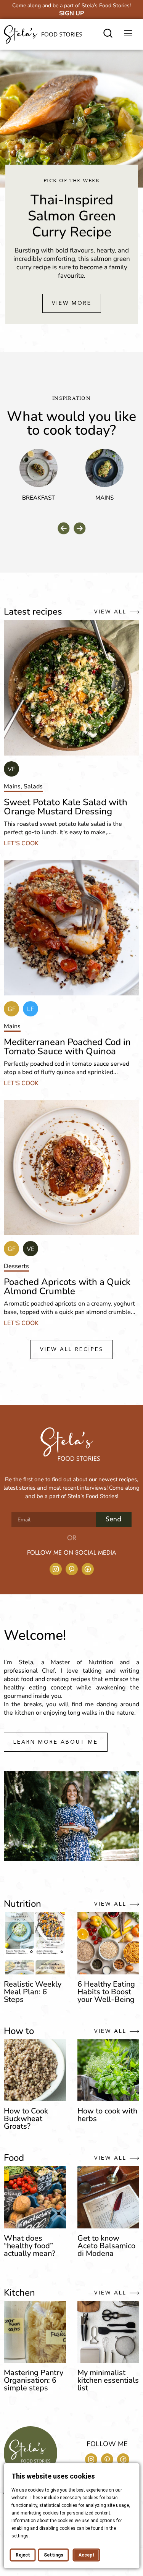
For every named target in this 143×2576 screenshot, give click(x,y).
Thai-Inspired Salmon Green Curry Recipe (72, 216)
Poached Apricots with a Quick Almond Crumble (67, 1286)
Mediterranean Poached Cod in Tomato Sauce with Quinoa (67, 1047)
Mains (104, 498)
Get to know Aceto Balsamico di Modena (106, 2246)
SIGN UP (71, 13)
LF (31, 1009)
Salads (33, 786)
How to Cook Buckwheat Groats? (26, 2119)
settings (20, 2536)
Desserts (16, 1266)
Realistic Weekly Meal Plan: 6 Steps (33, 1992)
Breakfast (39, 498)
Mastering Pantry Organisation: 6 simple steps (34, 2380)
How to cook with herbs (107, 2115)
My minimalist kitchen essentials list (108, 2380)
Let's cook (21, 843)
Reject (22, 2555)
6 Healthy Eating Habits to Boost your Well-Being (106, 1992)
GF (12, 1009)
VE (11, 769)
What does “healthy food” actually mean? (30, 2246)
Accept (86, 2555)
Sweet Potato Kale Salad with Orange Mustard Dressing (66, 807)
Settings (53, 2555)
